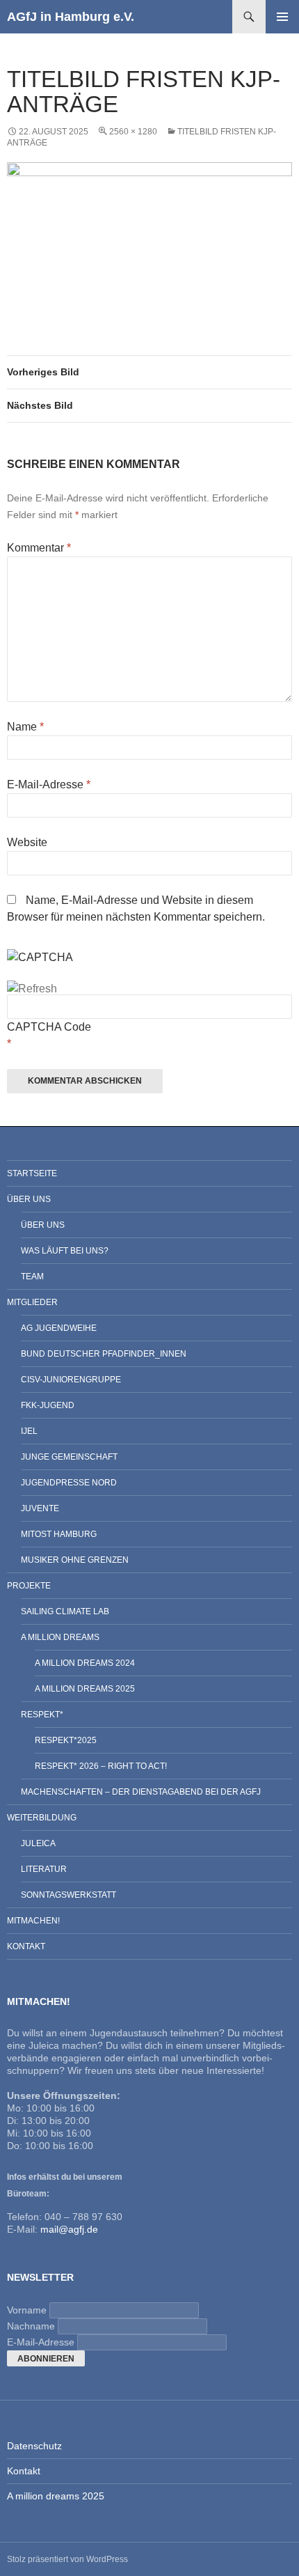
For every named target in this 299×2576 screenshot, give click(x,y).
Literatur (44, 1869)
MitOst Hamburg (59, 1534)
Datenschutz (34, 2446)
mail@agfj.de (69, 2229)
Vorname (27, 2310)
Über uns (29, 1199)
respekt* (42, 1715)
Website (27, 842)
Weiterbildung (42, 1818)
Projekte (29, 1586)
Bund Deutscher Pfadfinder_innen (104, 1354)
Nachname (31, 2326)
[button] (149, 234)
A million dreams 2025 (85, 1689)
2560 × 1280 (133, 132)
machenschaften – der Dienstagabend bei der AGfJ (141, 1792)
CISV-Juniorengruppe (71, 1380)
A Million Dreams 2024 (85, 1663)
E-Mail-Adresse (49, 784)
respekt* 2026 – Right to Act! (101, 1766)
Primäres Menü (282, 17)
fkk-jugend (48, 1405)
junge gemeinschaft (69, 1457)
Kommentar (39, 548)
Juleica (38, 1843)
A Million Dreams (60, 1637)
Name (25, 727)
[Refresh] (32, 989)
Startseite (32, 1173)
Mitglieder (32, 1302)
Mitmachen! (33, 1921)
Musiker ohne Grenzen (75, 1560)
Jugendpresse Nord (69, 1483)
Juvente (40, 1508)
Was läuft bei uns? (65, 1251)
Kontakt (26, 1946)
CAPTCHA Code (49, 1027)
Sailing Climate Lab (65, 1611)
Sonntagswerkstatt (68, 1895)
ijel (29, 1431)
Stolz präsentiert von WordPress (67, 2559)
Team (32, 1277)
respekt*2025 (66, 1740)
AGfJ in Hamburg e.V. (71, 17)
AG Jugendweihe (59, 1328)
